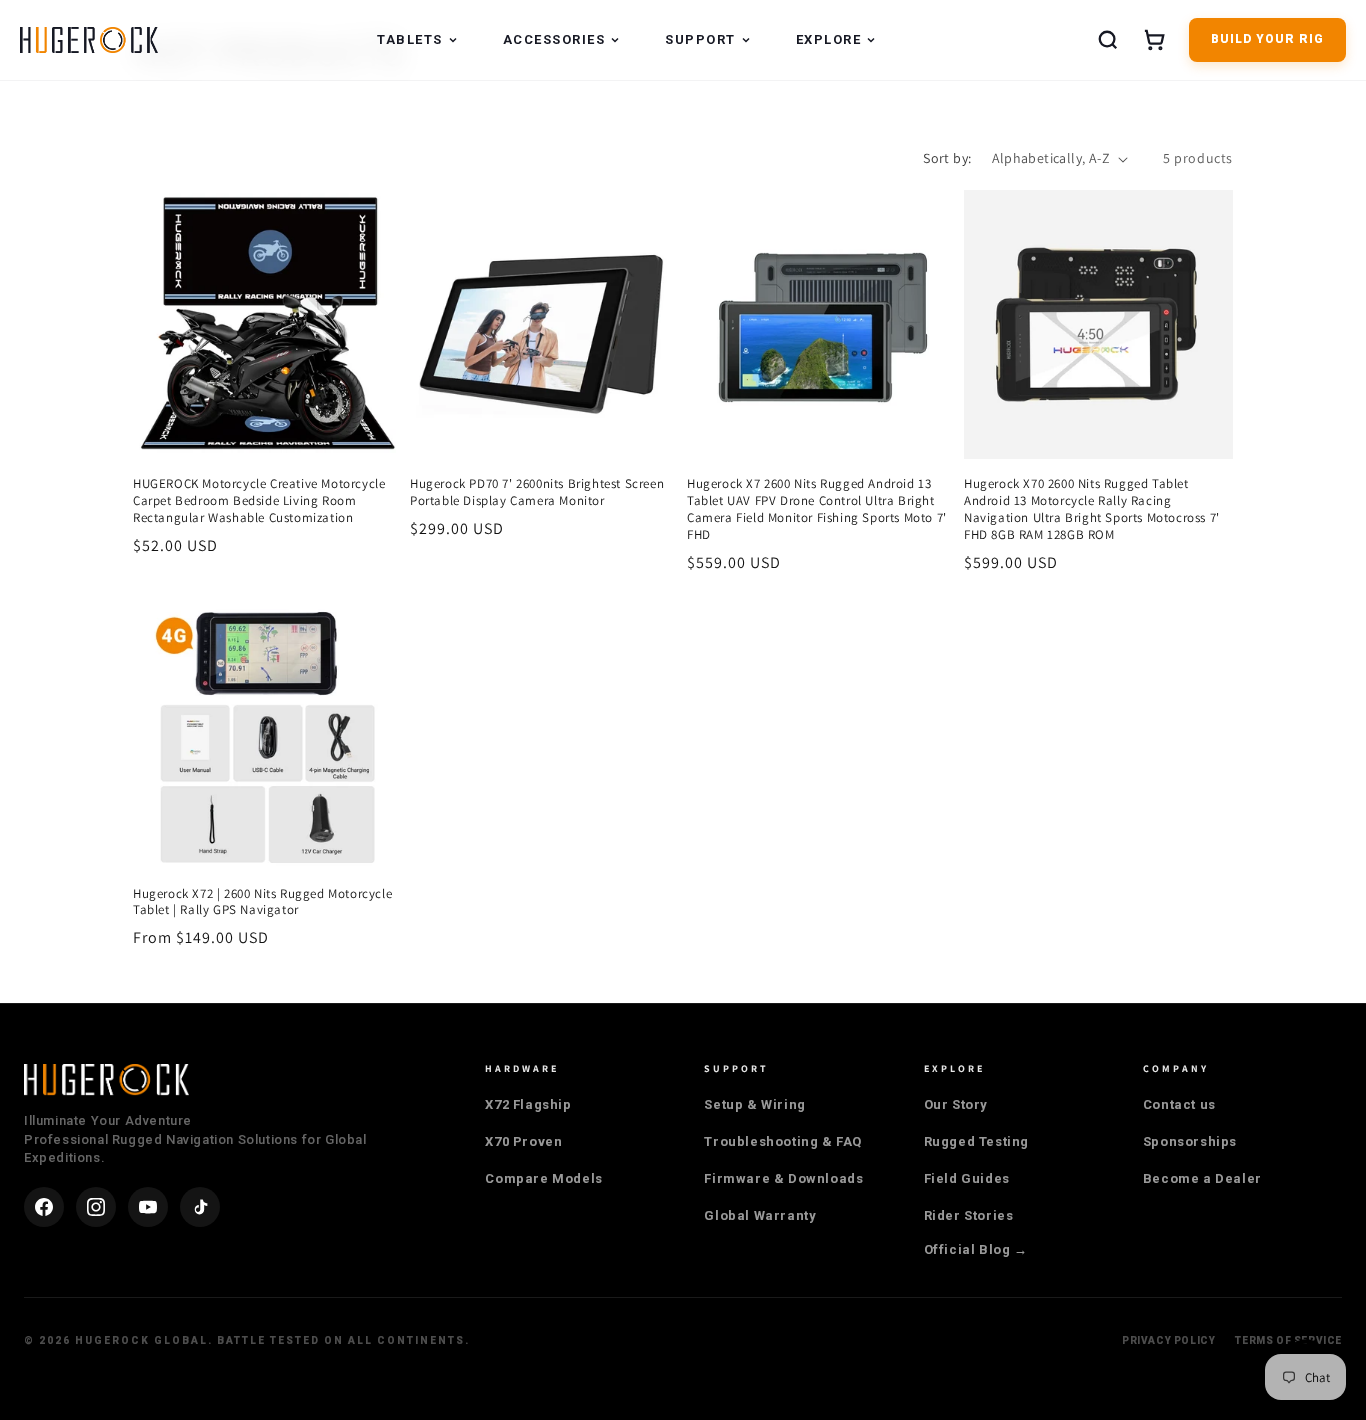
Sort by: (947, 158)
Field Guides (967, 1178)
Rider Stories (969, 1215)
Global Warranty (760, 1215)
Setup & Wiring (754, 1104)
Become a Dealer (1202, 1178)
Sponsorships (1190, 1141)
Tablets (410, 39)
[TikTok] (200, 1207)
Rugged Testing (976, 1141)
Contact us (1179, 1104)
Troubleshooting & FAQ (783, 1141)
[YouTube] (148, 1207)
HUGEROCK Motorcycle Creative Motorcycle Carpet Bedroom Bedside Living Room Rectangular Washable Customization (259, 501)
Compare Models (543, 1178)
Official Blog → (976, 1249)
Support (700, 39)
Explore (829, 39)
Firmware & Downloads (783, 1178)
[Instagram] (96, 1207)
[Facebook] (44, 1207)
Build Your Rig (1267, 39)
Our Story (956, 1104)
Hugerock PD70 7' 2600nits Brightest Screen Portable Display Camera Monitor (537, 492)
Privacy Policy (1168, 1340)
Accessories (554, 39)
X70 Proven (523, 1141)
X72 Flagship (528, 1104)
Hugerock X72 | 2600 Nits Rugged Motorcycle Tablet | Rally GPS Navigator (262, 902)
